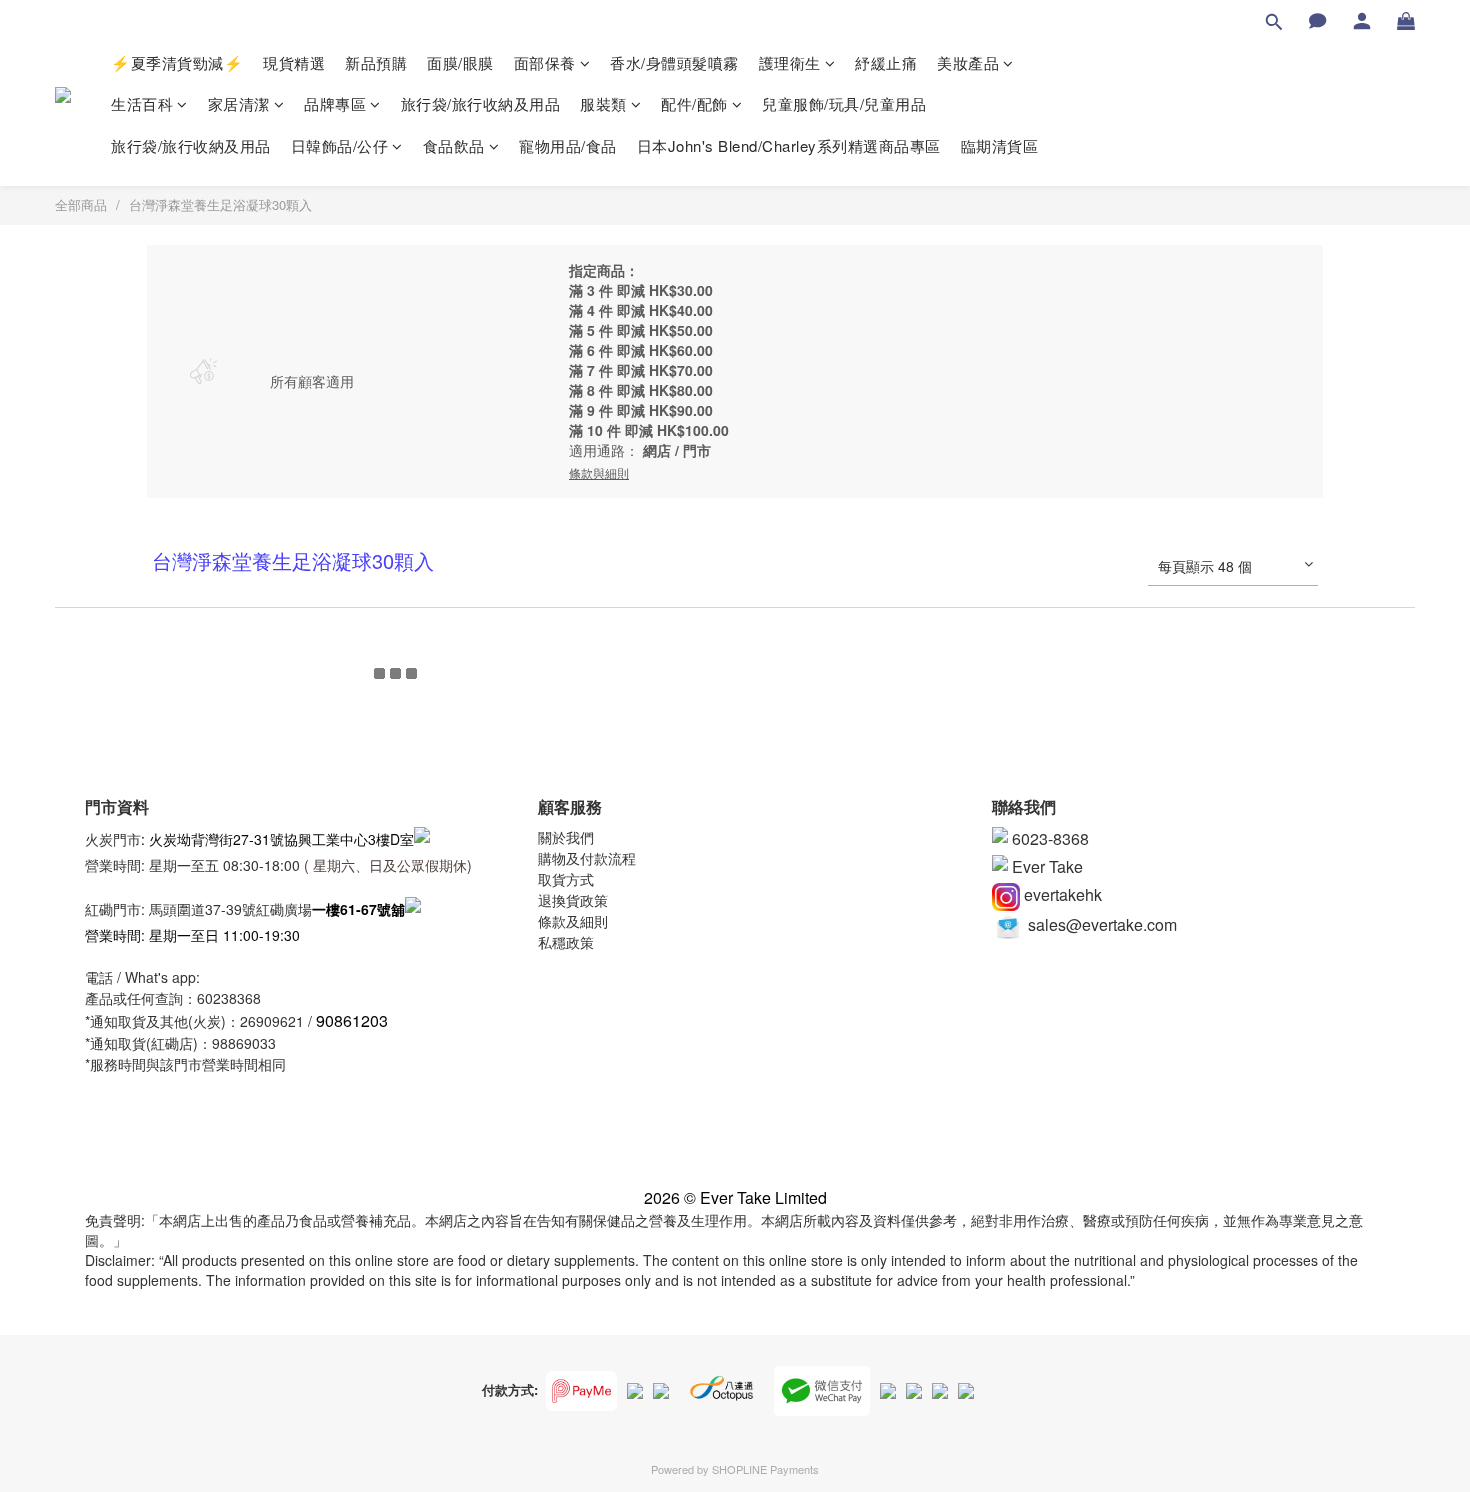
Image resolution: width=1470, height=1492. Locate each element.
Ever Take (1045, 866)
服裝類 (603, 103)
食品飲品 (454, 145)
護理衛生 (790, 62)
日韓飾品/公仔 (340, 145)
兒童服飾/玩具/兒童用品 (844, 103)
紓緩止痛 (886, 62)
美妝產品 (968, 62)
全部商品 (81, 204)
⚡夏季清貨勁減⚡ (177, 62)
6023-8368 (1048, 838)
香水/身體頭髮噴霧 (674, 62)
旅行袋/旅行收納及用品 (481, 103)
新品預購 (376, 62)
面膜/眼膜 (460, 62)
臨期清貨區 (1000, 145)
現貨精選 (294, 62)
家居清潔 (239, 103)
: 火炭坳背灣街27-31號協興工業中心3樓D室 (277, 838)
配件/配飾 (694, 103)
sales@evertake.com (1100, 924)
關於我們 (566, 837)
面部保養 (545, 62)
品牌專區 (335, 103)
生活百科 (142, 103)
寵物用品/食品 (568, 145)
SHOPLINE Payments (765, 1469)
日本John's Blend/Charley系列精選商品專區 (789, 145)
